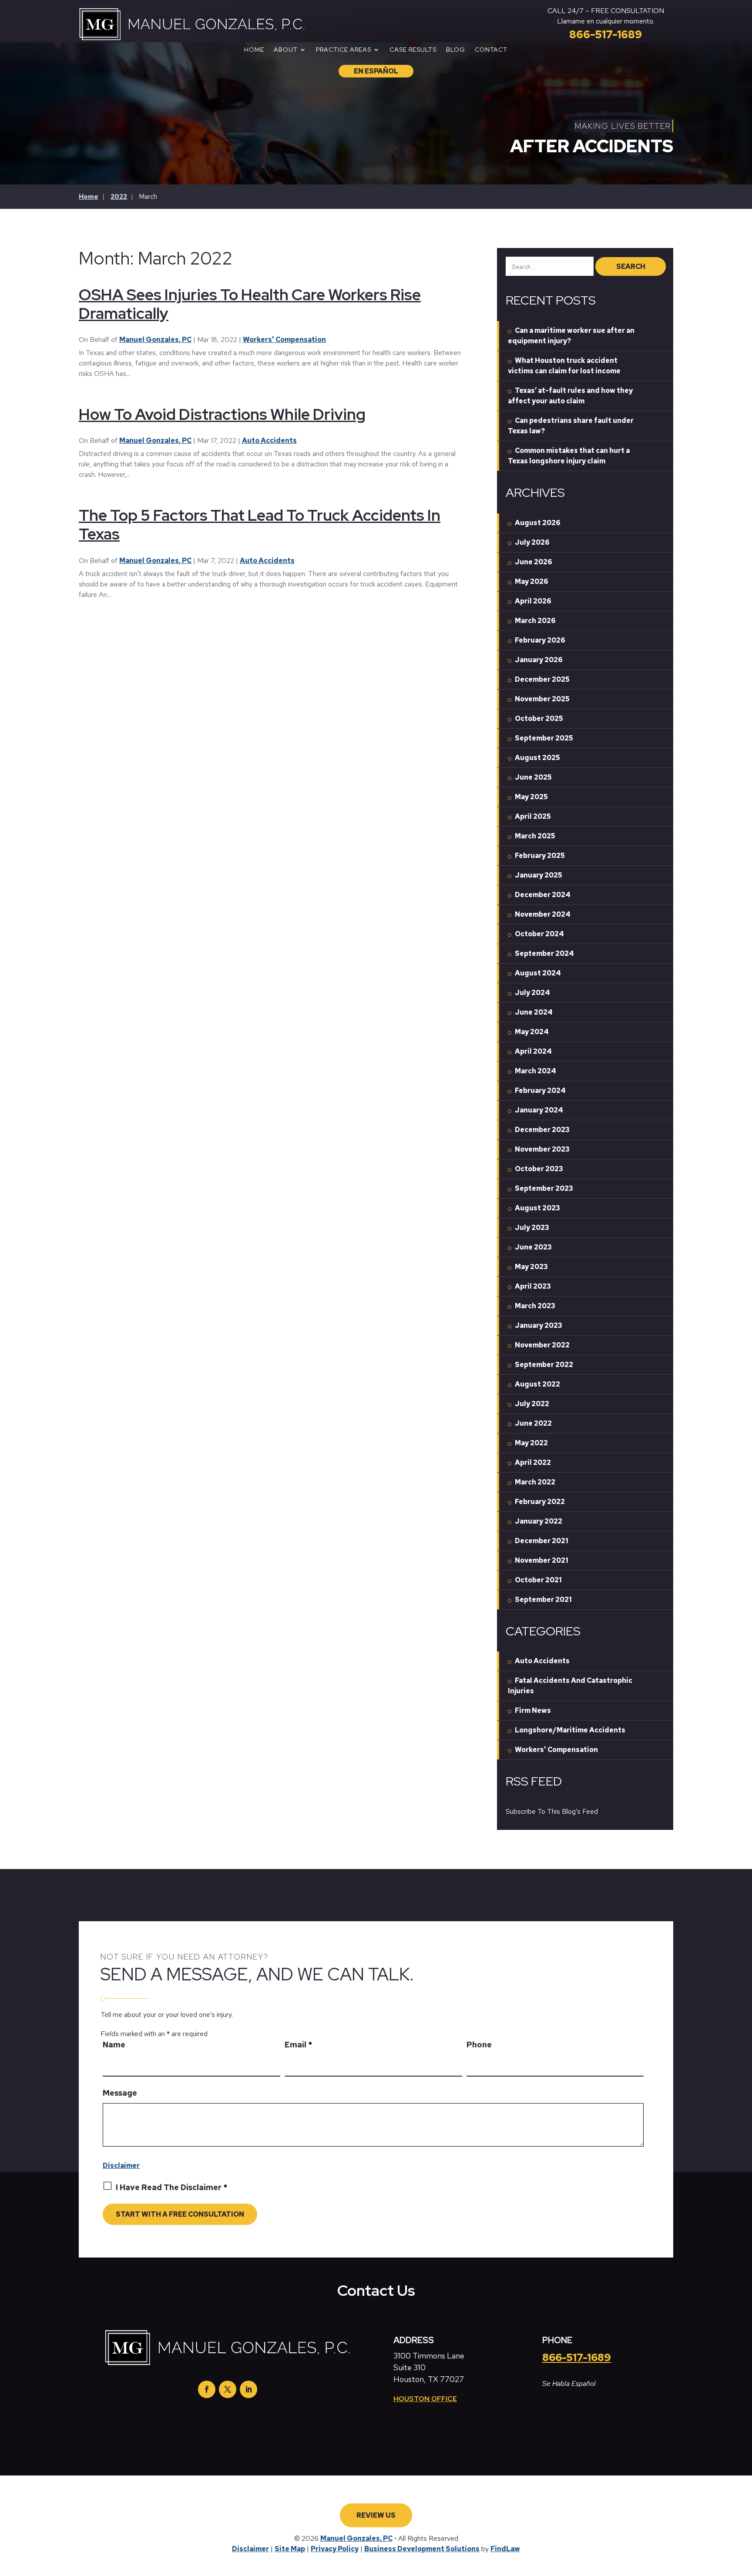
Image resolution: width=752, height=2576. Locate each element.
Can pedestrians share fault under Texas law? (571, 426)
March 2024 (535, 1071)
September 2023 (544, 1188)
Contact (491, 50)
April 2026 (533, 601)
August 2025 (537, 758)
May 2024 (532, 1032)
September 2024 (544, 953)
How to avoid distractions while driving (222, 414)
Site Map (290, 2549)
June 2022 (533, 1423)
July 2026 (532, 542)
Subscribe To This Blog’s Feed (552, 1811)
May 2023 (531, 1267)
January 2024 (539, 1110)
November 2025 (542, 699)
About (286, 50)
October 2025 (539, 719)
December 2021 (542, 1541)
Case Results (413, 50)
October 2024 (539, 934)
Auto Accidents (269, 440)
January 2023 (539, 1325)
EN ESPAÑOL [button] (376, 71)
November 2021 (542, 1560)
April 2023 (533, 1286)
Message (120, 2093)
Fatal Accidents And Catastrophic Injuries (570, 1686)
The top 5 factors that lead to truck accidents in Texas (260, 524)
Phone (479, 2045)
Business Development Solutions (422, 2549)
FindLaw (505, 2549)
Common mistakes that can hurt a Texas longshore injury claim (569, 456)
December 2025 (542, 679)
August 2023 (537, 1208)
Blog (456, 50)
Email (298, 2045)
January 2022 (539, 1521)
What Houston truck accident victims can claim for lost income (564, 366)
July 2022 (532, 1404)
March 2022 (535, 1482)
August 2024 (538, 973)
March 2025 (535, 836)
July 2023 (532, 1228)
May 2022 (531, 1443)
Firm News (533, 1710)
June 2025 (533, 777)
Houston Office (425, 2399)
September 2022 (544, 1365)
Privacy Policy (335, 2549)
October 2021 (538, 1580)
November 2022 (542, 1345)
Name (114, 2045)
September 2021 (543, 1600)
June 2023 (533, 1247)
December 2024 (543, 895)
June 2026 (534, 562)
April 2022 (533, 1462)
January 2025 (539, 875)
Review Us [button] (376, 2515)
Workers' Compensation (284, 340)
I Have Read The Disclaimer (171, 2187)
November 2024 (543, 914)
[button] (742, 2567)
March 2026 (535, 621)
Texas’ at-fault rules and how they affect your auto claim (570, 396)
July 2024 (532, 993)
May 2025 (531, 797)
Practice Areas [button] (344, 50)
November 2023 (542, 1149)
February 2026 (540, 640)
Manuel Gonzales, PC (155, 340)
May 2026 (532, 581)
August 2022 (537, 1384)
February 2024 (540, 1090)
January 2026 (539, 660)
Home (254, 50)
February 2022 (540, 1502)
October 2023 (539, 1169)
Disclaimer (121, 2166)
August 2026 (538, 523)
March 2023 (535, 1306)
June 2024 (534, 1012)
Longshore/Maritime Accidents (570, 1730)
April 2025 (533, 816)
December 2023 (542, 1130)
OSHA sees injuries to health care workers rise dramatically (250, 304)
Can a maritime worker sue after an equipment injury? (571, 336)
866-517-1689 (606, 35)
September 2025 (544, 738)
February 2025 (540, 856)
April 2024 (533, 1051)
